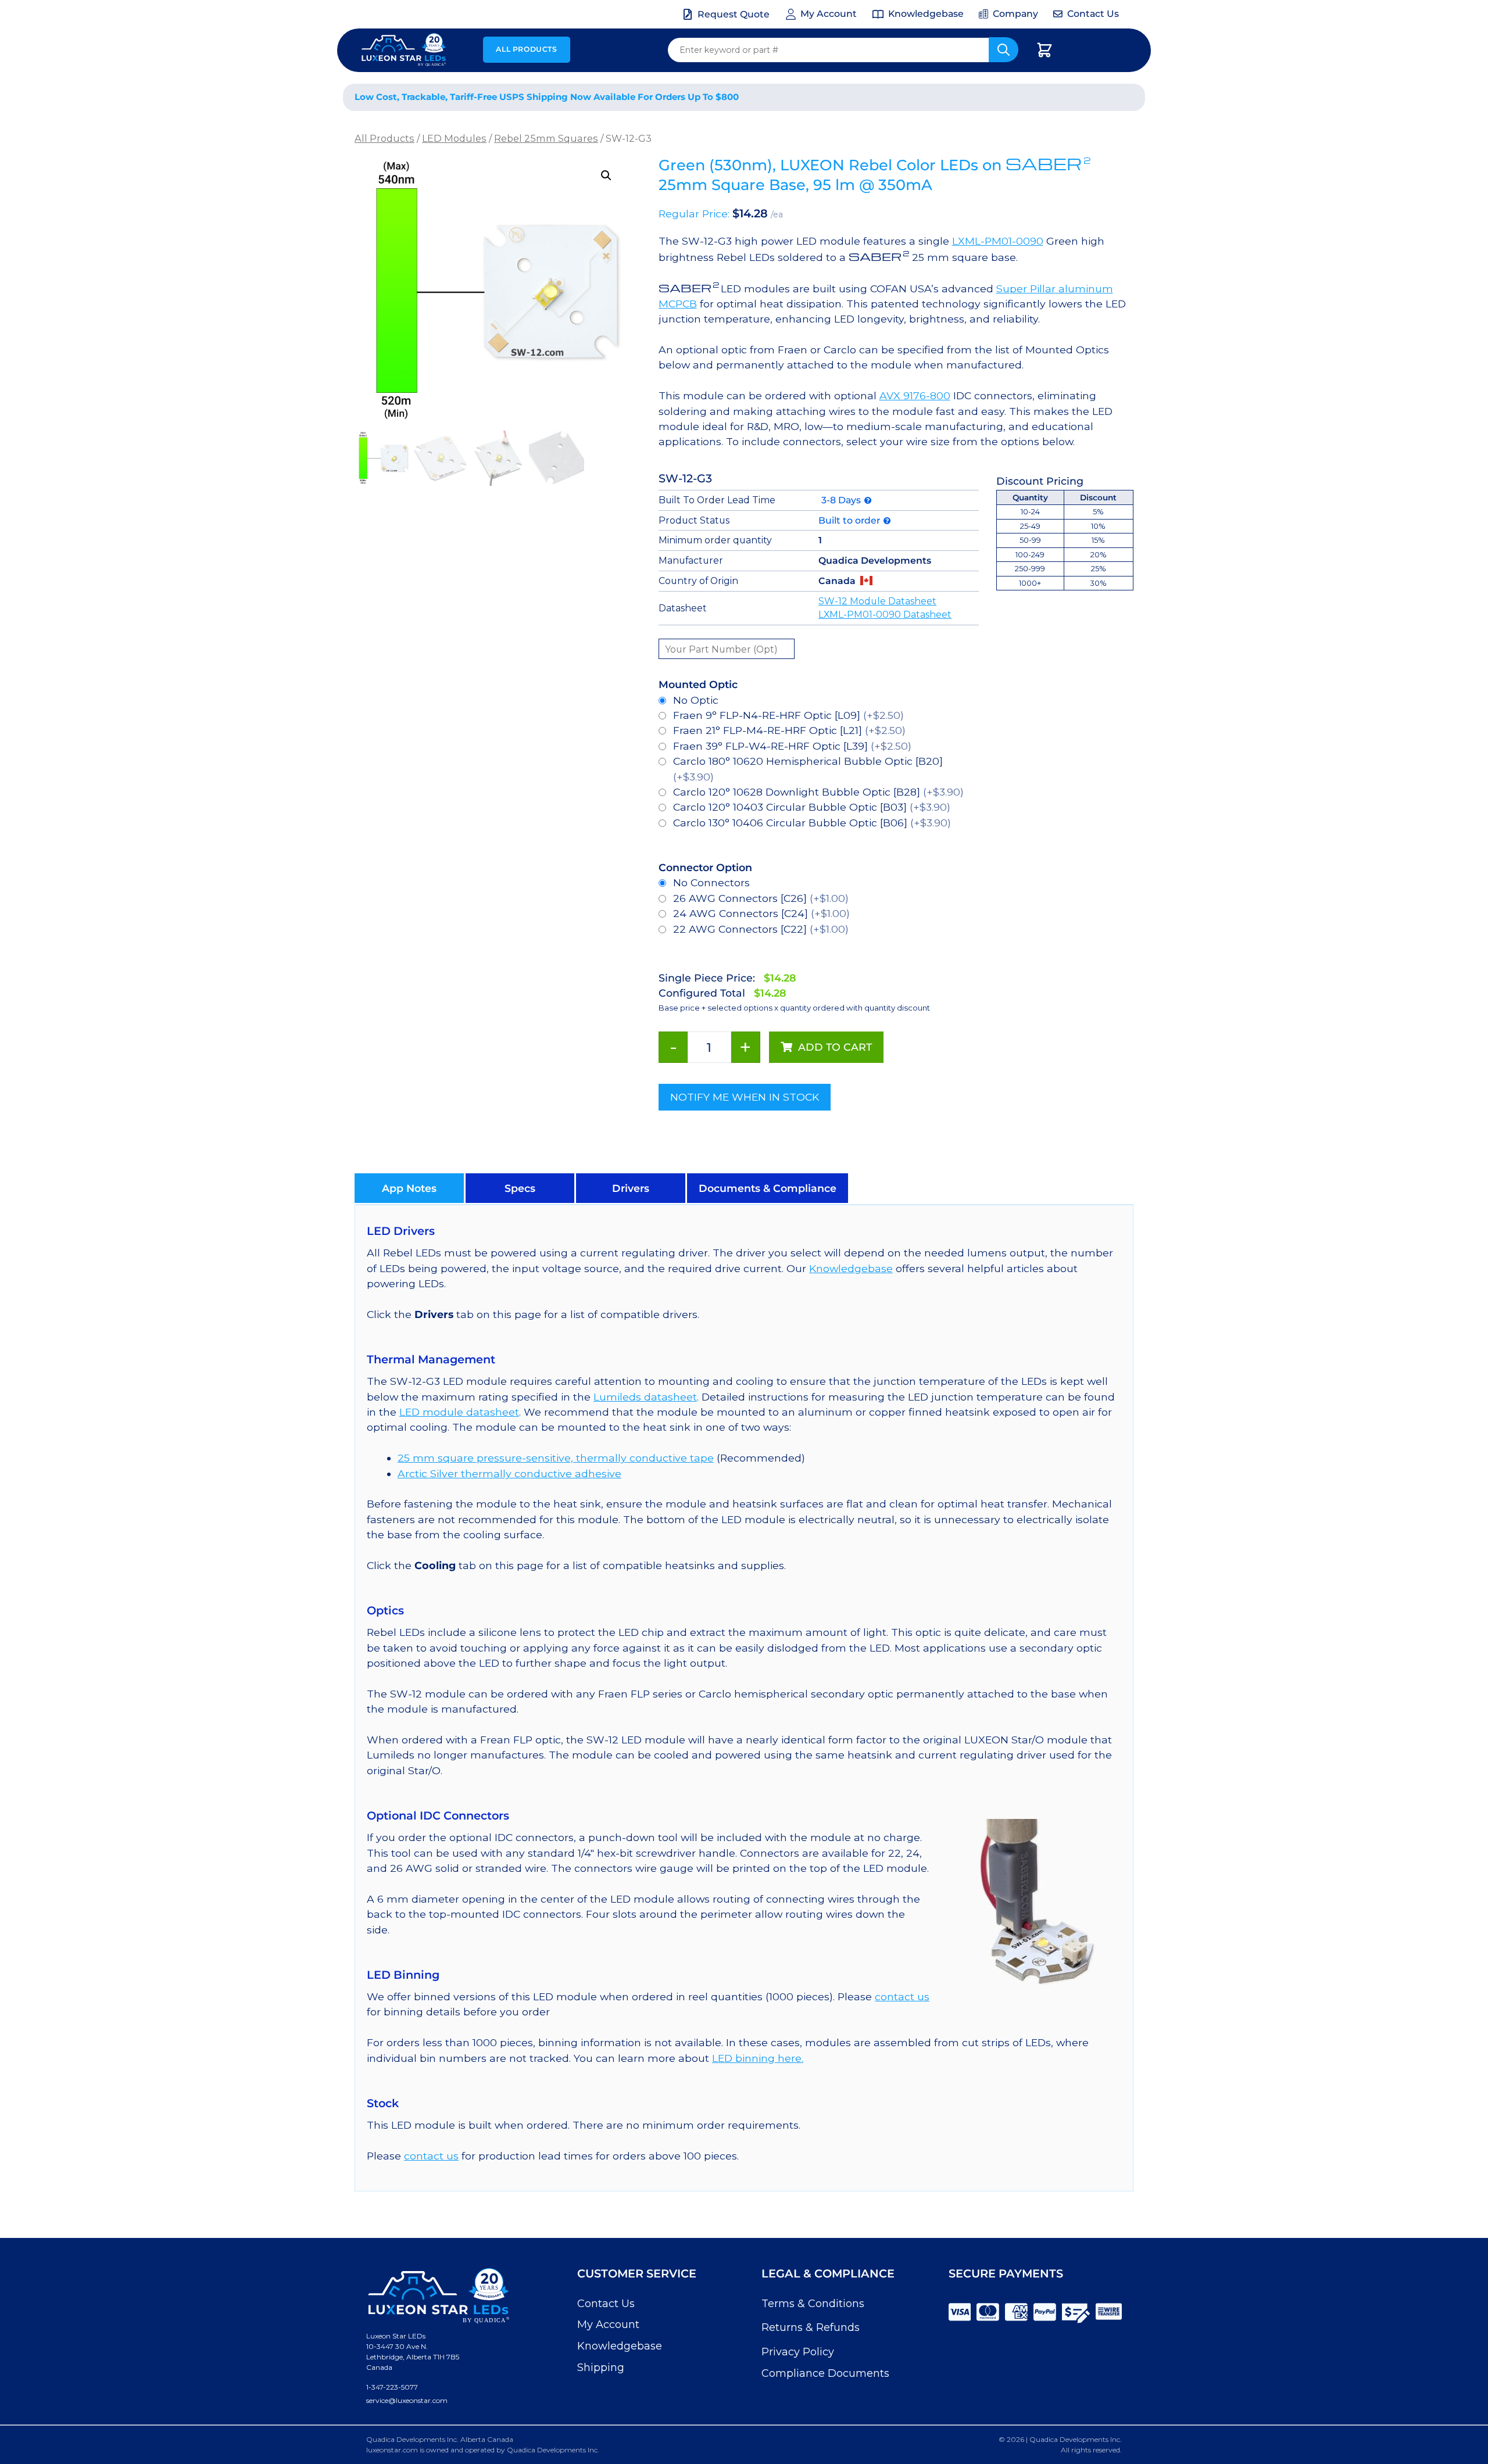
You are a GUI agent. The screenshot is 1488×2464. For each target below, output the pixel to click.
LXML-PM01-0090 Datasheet (885, 615)
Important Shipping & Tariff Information (1016, 97)
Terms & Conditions (813, 2304)
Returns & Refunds (811, 2327)
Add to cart (835, 1047)
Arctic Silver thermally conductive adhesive (509, 1473)
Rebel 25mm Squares (546, 138)
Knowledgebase (851, 1268)
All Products (526, 49)
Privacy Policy (798, 2352)
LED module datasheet (459, 1412)
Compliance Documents (825, 2373)
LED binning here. (758, 2058)
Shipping (601, 2368)
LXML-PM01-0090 (998, 241)
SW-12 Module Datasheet (877, 601)
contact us (902, 1996)
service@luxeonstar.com (407, 2400)
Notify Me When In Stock (745, 1097)
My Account (608, 2325)
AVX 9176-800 (915, 395)
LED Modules (454, 138)
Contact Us (606, 2304)
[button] (606, 176)
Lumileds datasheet (645, 1397)
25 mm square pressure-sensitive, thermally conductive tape (556, 1458)
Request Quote (734, 14)
